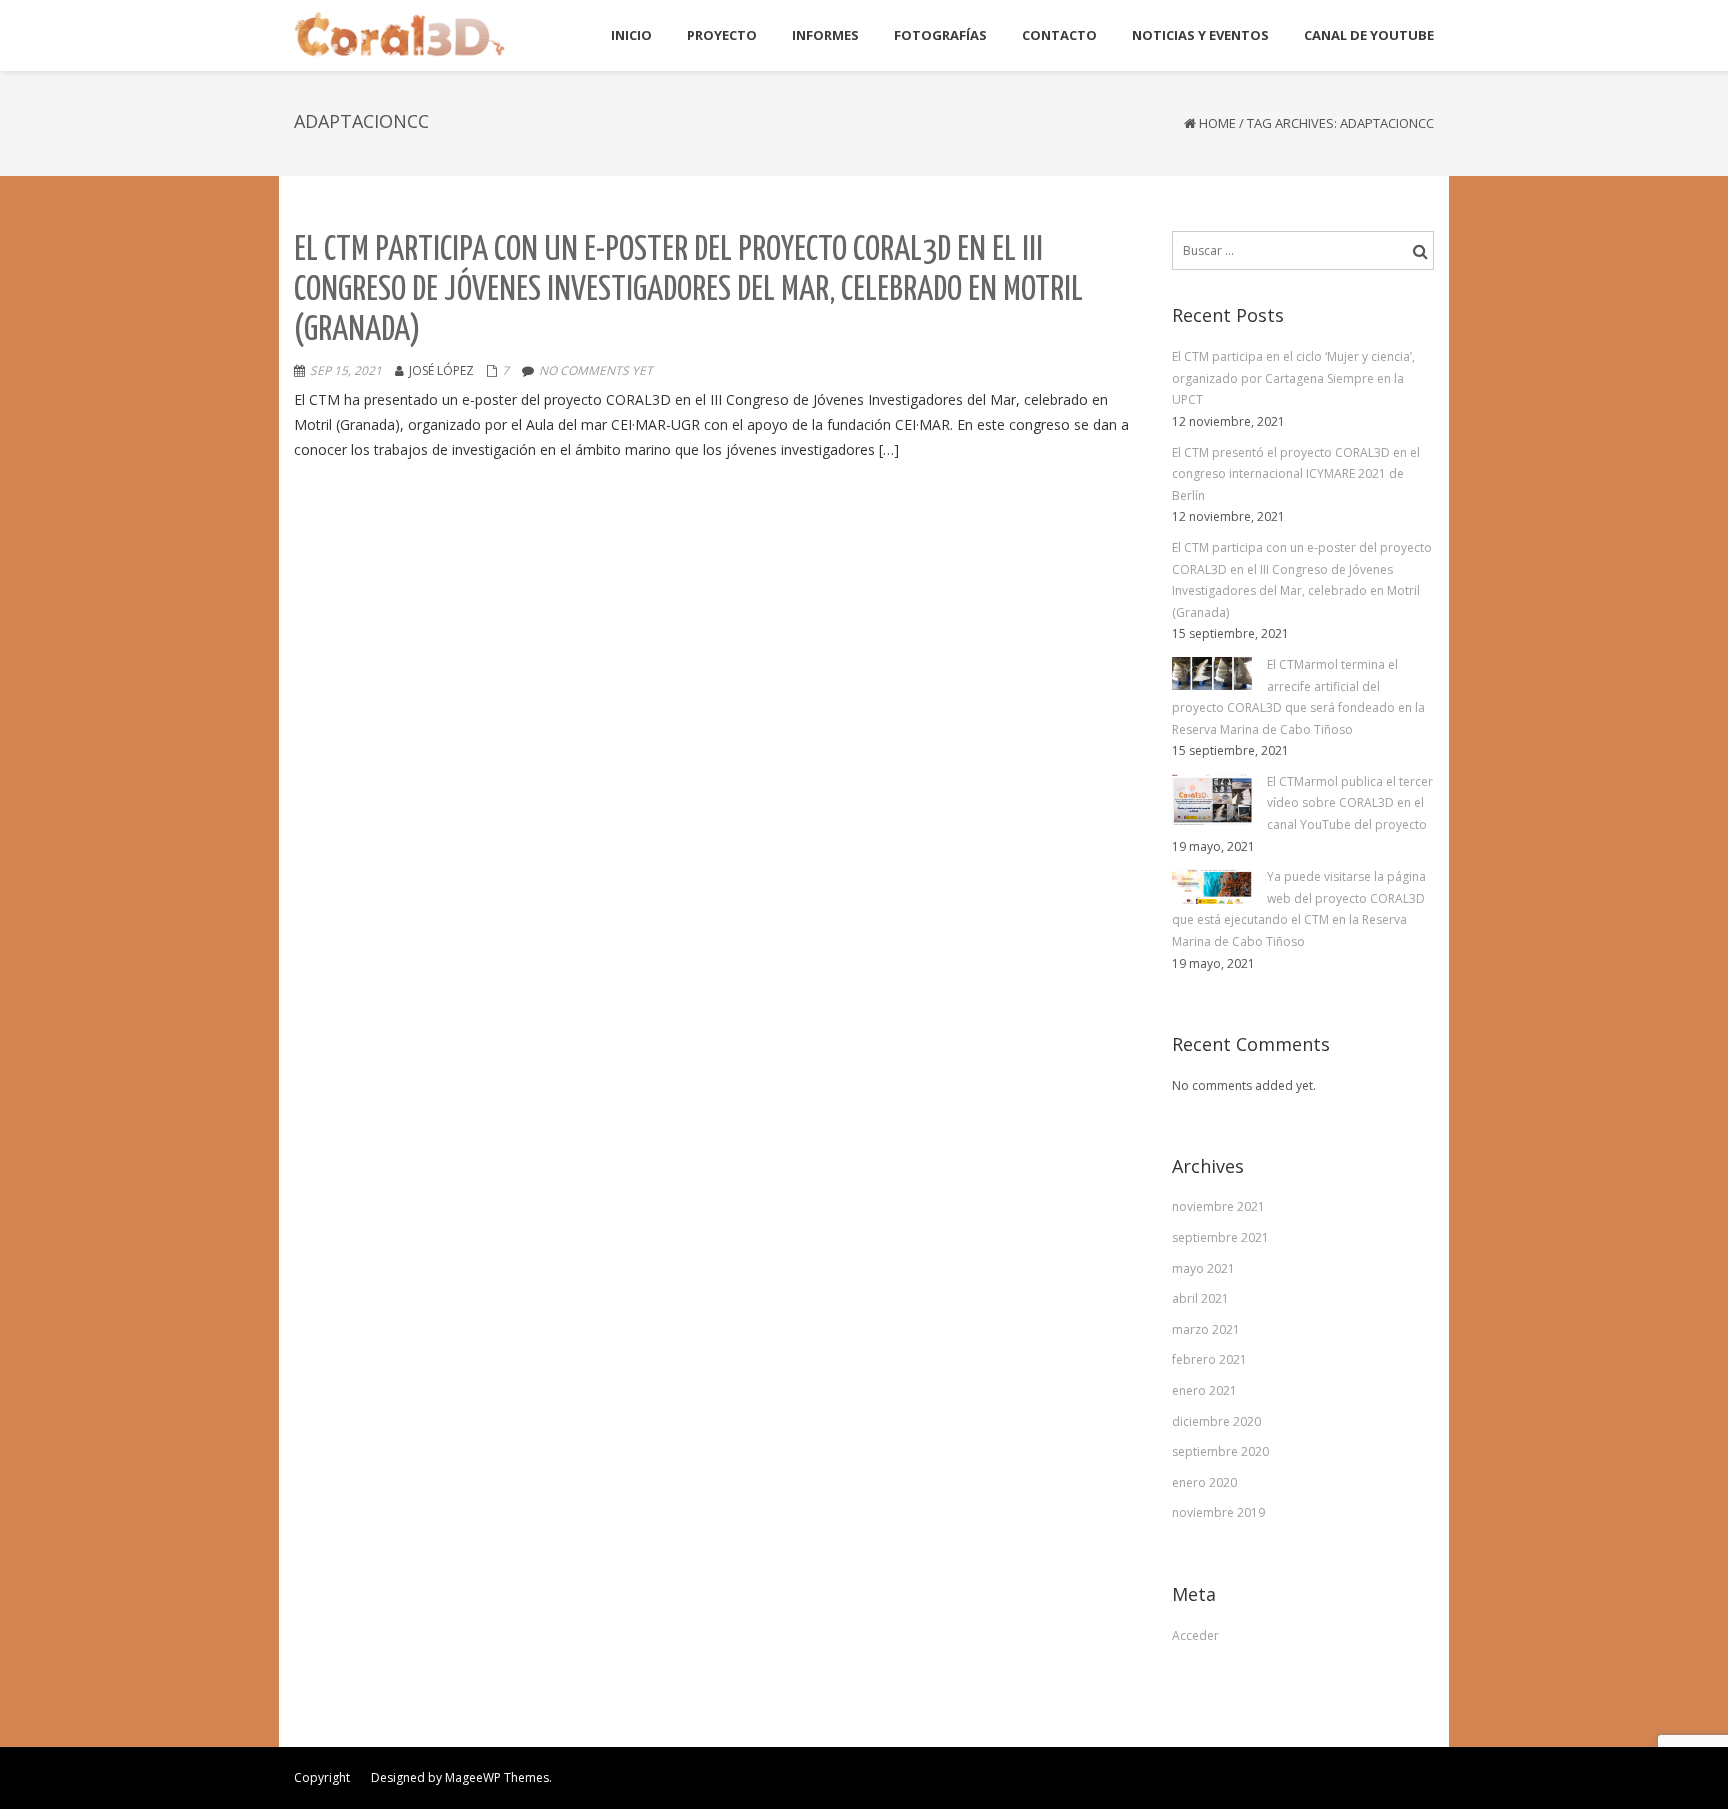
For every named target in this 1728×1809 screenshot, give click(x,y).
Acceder (1195, 1635)
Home (1217, 123)
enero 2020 (1204, 1482)
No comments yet (596, 370)
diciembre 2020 (1216, 1421)
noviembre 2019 (1218, 1512)
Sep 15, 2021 (346, 370)
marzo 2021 (1206, 1329)
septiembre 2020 (1220, 1451)
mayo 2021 (1203, 1268)
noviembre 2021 (1218, 1206)
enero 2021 (1204, 1390)
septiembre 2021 (1220, 1237)
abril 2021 (1200, 1298)
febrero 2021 (1209, 1359)
